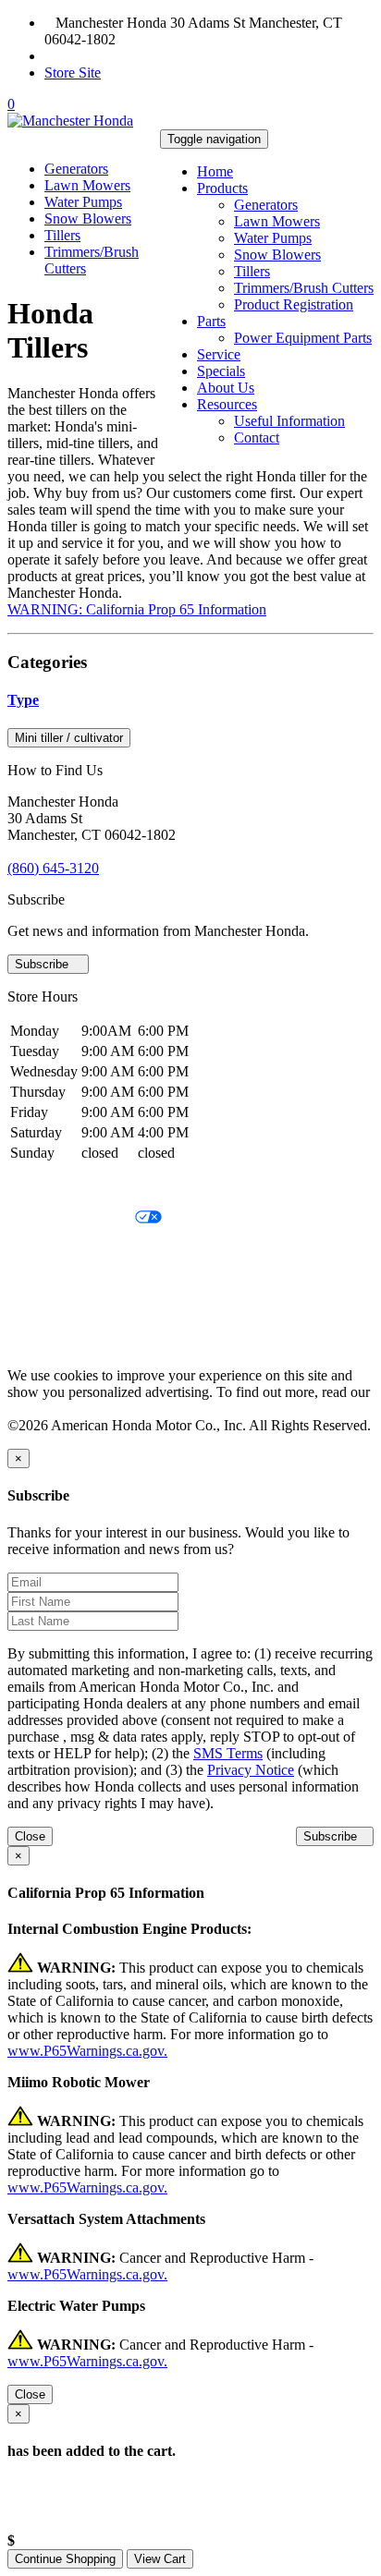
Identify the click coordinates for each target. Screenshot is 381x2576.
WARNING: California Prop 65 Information (137, 609)
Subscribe (43, 964)
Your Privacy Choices (71, 1218)
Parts (211, 321)
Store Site (73, 73)
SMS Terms (42, 1281)
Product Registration (294, 304)
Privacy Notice (51, 1187)
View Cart (160, 2559)
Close (30, 1836)
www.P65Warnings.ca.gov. (87, 2051)
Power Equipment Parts (303, 338)
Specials (221, 371)
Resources (227, 404)
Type (23, 700)
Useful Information (289, 421)
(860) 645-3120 (101, 56)
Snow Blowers (277, 255)
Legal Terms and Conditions (90, 1250)
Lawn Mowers (277, 221)
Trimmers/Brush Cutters (304, 288)
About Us (226, 388)
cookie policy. (48, 1409)
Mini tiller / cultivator (69, 738)
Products (222, 188)
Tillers (252, 271)
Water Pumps (273, 238)
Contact (257, 437)
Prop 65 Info (44, 1312)
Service (219, 354)
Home (215, 171)
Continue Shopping (65, 2559)
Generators (266, 205)
